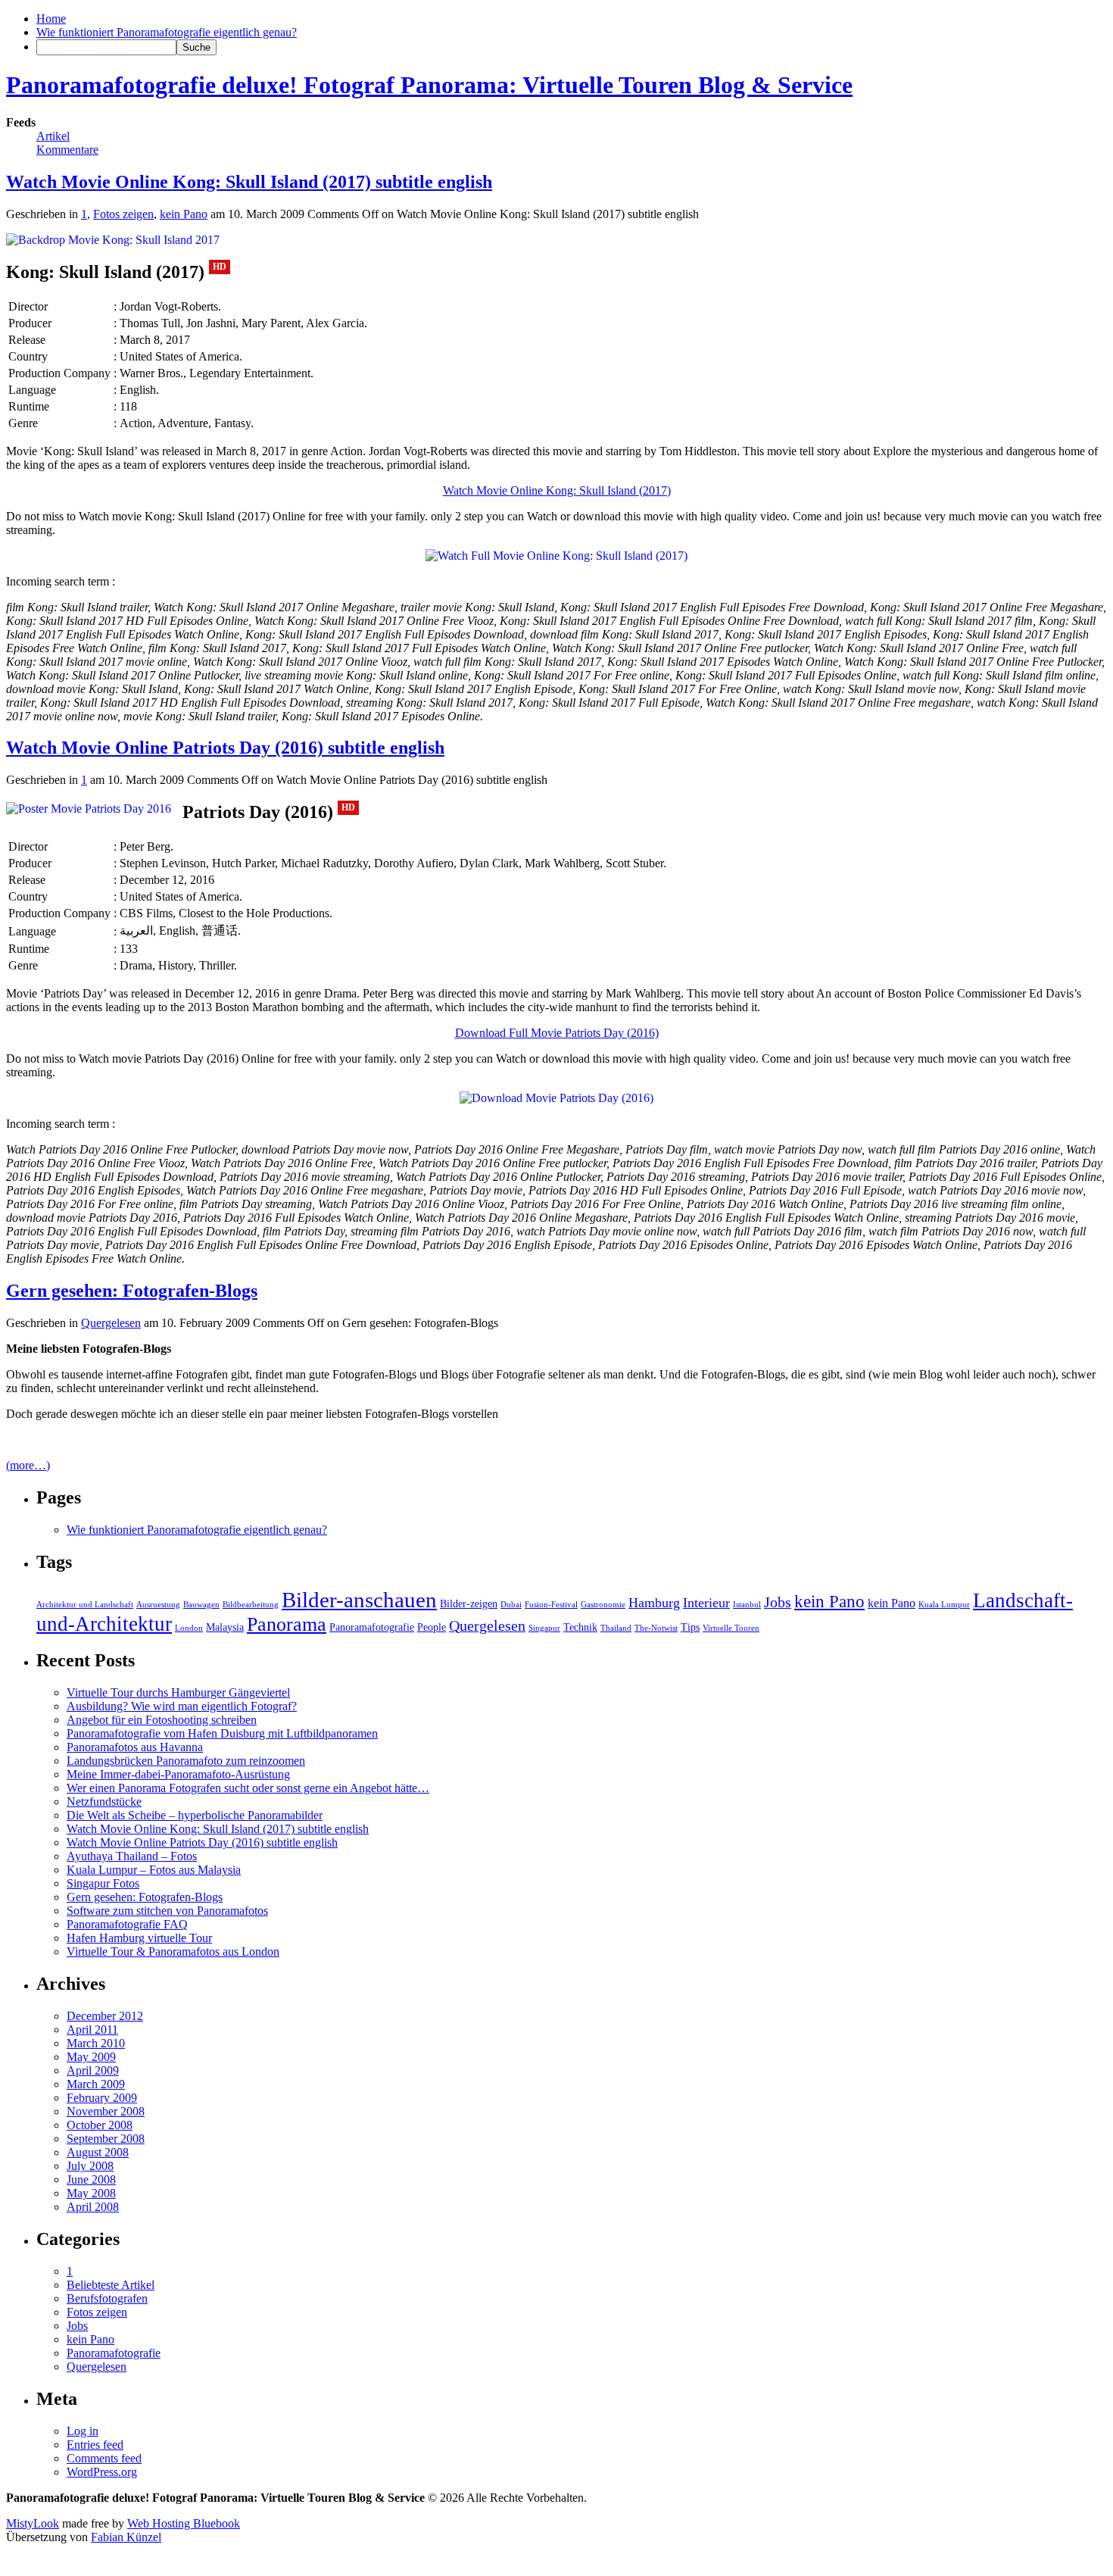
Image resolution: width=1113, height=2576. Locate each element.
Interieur (706, 1603)
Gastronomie (603, 1605)
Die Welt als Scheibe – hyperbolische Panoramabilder (195, 1815)
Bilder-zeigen (469, 1604)
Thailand (616, 1628)
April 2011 (92, 2030)
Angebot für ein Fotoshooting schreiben (162, 1720)
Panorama (287, 1624)
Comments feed (104, 2458)
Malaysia (225, 1627)
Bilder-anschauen (359, 1600)
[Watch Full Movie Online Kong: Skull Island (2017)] (113, 240)
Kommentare (67, 150)
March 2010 (96, 2043)
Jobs (778, 1602)
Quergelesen (111, 1323)
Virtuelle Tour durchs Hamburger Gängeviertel (178, 1692)
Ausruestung (158, 1605)
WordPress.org (102, 2472)
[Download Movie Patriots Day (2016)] (89, 809)
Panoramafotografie (372, 1627)
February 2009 (102, 2098)
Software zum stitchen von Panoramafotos (167, 1911)
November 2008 (106, 2111)
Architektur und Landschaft (85, 1605)
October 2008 (100, 2125)
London (189, 1628)
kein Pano (184, 214)
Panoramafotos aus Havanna (135, 1747)
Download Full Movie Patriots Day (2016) (557, 1033)
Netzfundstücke (104, 1802)
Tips (690, 1627)
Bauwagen (201, 1605)
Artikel (53, 136)
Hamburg (654, 1603)
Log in (83, 2431)
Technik (580, 1627)
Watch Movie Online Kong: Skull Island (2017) (557, 490)
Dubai (511, 1605)
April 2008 (93, 2207)
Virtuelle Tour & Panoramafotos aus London (173, 1952)
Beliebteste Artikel (111, 2285)
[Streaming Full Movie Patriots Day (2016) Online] (556, 1098)
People (432, 1627)
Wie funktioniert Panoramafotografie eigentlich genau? (167, 32)
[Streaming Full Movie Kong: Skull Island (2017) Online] (556, 556)
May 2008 (91, 2193)
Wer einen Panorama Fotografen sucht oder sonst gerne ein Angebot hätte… (248, 1788)
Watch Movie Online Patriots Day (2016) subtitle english (225, 748)
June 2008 (91, 2179)
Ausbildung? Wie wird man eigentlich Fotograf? (182, 1706)
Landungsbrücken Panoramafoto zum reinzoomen (186, 1761)
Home (51, 19)
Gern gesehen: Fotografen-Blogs (132, 1291)
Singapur (544, 1628)
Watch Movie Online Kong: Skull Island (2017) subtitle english (249, 182)
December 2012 (105, 2016)
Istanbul (747, 1605)
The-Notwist (656, 1628)
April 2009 (93, 2070)
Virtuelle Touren (731, 1628)
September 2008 (106, 2139)
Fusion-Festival (551, 1605)
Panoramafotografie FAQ (127, 1924)
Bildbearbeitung (251, 1605)
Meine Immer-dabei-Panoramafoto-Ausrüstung (178, 1774)
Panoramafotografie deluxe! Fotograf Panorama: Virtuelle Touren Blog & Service (429, 85)
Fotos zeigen (123, 214)
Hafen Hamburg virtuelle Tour (139, 1938)
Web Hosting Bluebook (184, 2523)
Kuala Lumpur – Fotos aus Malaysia (154, 1870)
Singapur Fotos (103, 1883)
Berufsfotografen (107, 2298)
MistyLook (33, 2523)
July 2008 (90, 2166)
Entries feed (95, 2445)
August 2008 (98, 2152)
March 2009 (96, 2084)
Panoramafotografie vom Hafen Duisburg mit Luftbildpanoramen (222, 1733)
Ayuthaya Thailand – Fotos (132, 1856)
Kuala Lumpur (944, 1605)
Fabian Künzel (126, 2537)
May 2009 (91, 2057)
